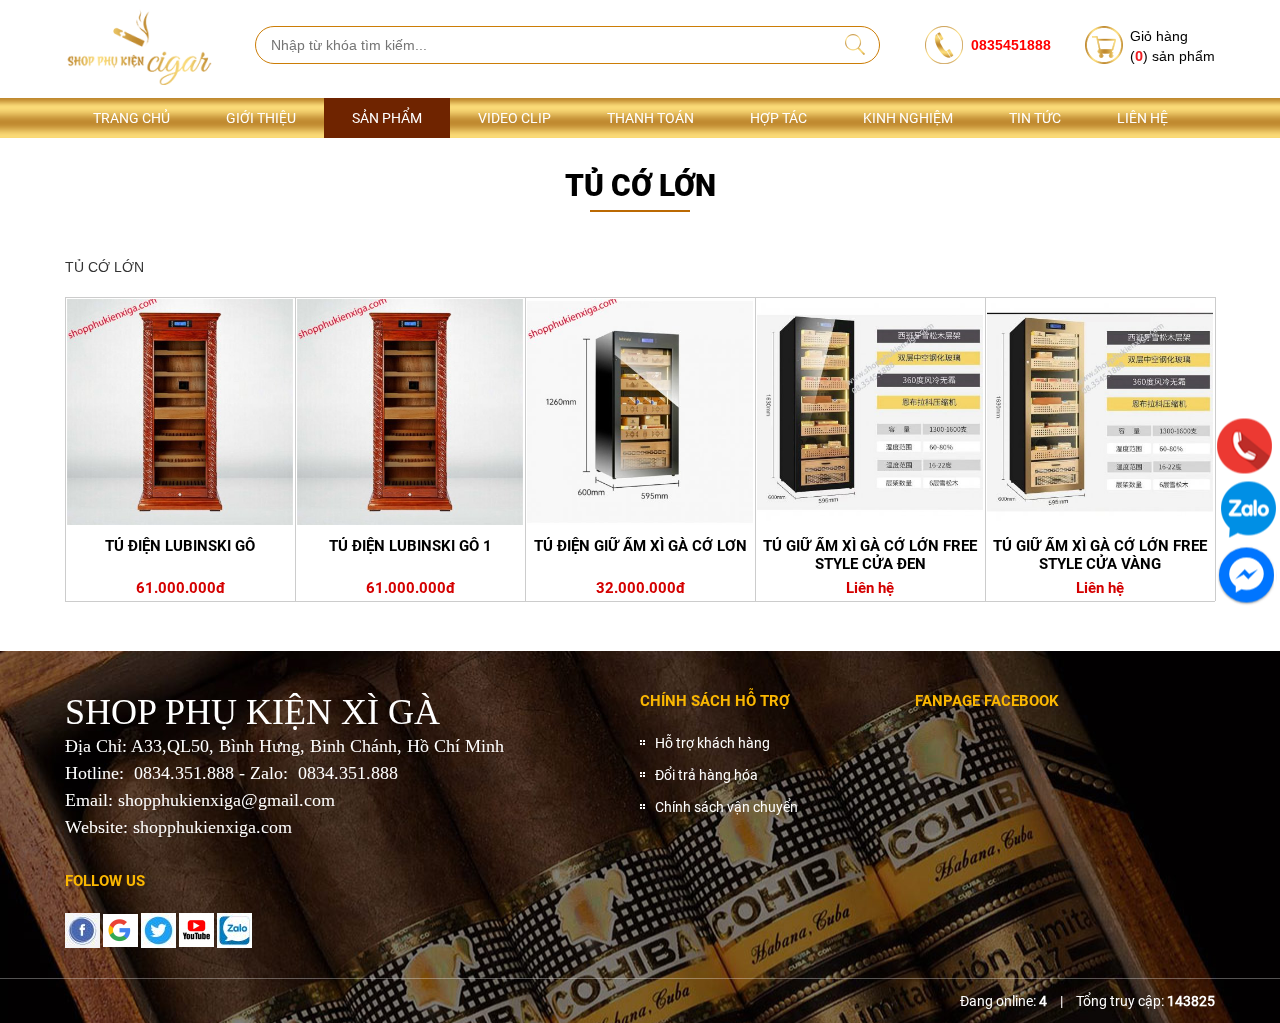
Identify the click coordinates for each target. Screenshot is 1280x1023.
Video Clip (514, 118)
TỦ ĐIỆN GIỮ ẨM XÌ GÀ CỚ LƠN (640, 546)
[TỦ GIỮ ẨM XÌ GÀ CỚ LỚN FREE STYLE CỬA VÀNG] (1100, 412)
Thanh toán (650, 118)
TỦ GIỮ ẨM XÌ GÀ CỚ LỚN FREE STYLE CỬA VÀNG (1100, 555)
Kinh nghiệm (908, 118)
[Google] (120, 929)
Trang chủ (131, 118)
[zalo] (234, 929)
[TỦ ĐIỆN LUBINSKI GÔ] (180, 412)
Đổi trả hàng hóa (706, 775)
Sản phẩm (387, 118)
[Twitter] (158, 929)
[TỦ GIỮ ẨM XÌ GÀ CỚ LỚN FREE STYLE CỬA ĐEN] (870, 412)
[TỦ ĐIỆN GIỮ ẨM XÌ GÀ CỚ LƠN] (640, 412)
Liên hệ (1142, 118)
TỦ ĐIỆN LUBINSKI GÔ (180, 546)
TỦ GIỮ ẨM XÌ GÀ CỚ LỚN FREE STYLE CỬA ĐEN (870, 555)
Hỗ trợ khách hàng (712, 743)
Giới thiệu (261, 118)
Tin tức (1035, 118)
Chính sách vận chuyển (726, 807)
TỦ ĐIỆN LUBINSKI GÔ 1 (410, 546)
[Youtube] (196, 929)
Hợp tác (778, 118)
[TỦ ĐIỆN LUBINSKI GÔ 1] (410, 412)
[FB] (82, 929)
